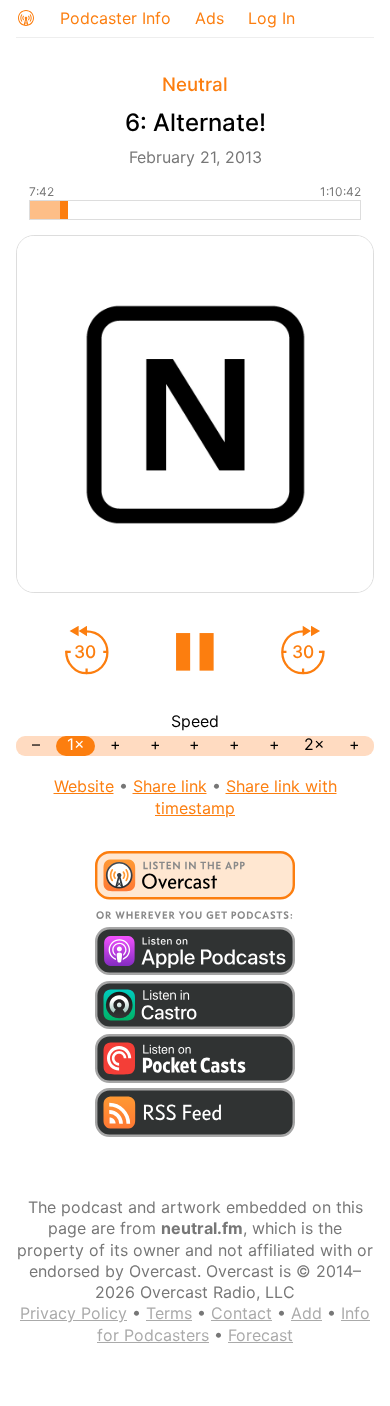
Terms (169, 1313)
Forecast (260, 1335)
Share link (170, 786)
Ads (209, 18)
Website (84, 786)
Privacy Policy (73, 1313)
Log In (271, 18)
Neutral (195, 84)
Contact (241, 1313)
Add (306, 1313)
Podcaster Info (115, 18)
